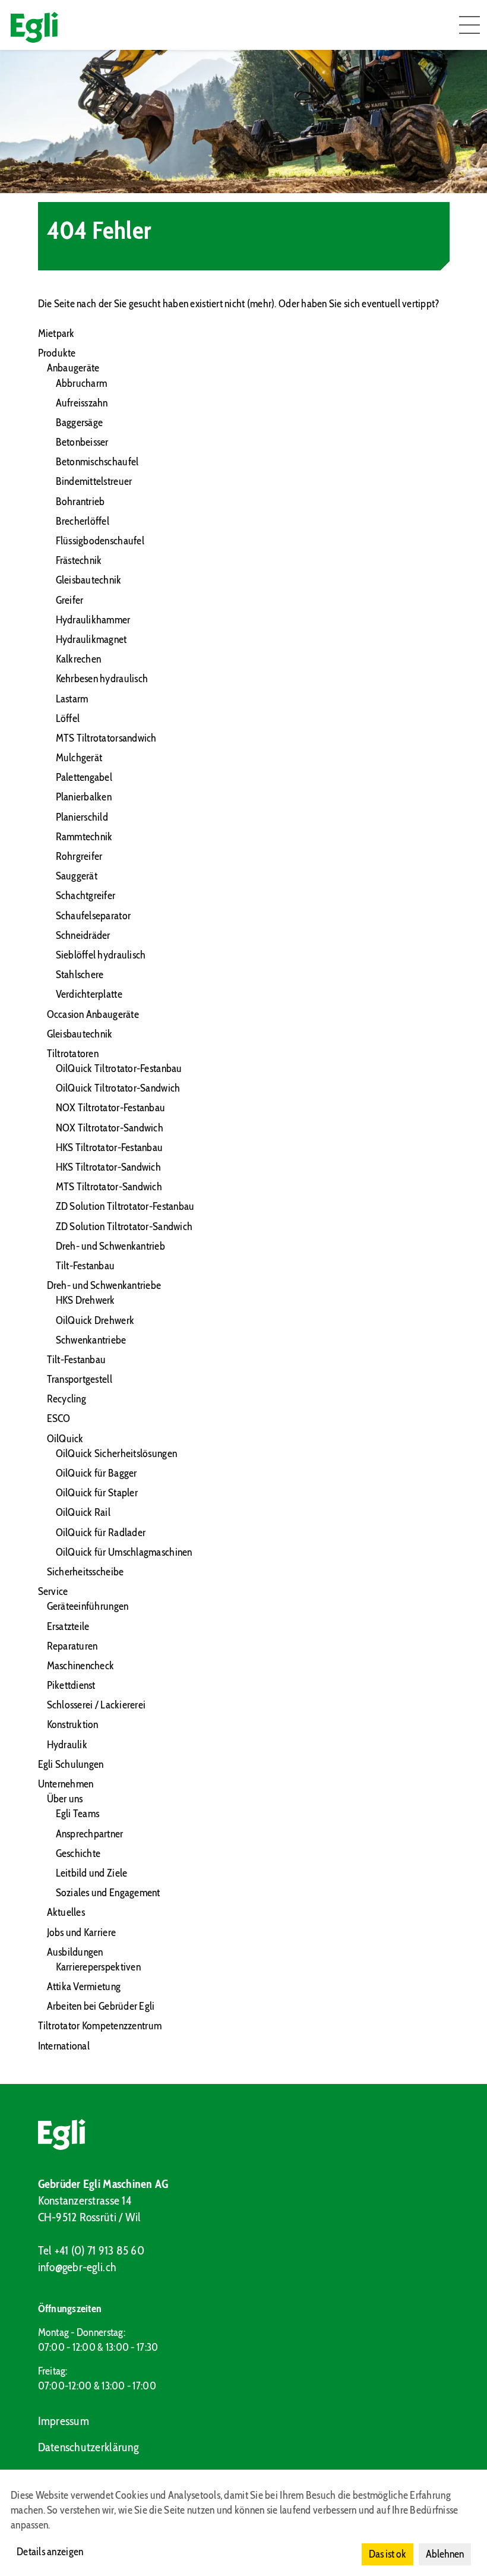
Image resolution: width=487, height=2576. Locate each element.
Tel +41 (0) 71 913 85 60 (91, 2250)
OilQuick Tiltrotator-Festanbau (119, 1068)
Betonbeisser (82, 442)
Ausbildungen (75, 1952)
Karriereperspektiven (98, 1967)
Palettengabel (84, 777)
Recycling (67, 1399)
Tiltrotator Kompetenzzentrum (100, 2026)
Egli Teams (78, 1814)
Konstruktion (73, 1724)
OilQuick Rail (83, 1512)
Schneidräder (83, 935)
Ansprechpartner (90, 1834)
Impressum (64, 2421)
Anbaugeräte (73, 368)
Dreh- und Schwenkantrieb (110, 1246)
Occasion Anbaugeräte (93, 1014)
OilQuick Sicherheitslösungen (117, 1453)
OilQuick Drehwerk (95, 1320)
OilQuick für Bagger (97, 1473)
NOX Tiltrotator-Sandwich (110, 1128)
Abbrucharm (82, 383)
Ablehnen (445, 2554)
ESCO (59, 1418)
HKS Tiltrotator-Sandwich (108, 1167)
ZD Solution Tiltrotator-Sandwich (124, 1226)
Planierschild (82, 817)
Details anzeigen (50, 2552)
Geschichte (78, 1853)
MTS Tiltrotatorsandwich (106, 738)
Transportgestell (80, 1379)
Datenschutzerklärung (88, 2447)
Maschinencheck (81, 1666)
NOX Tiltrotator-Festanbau (111, 1108)
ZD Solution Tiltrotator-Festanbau (125, 1206)
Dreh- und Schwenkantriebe (104, 1285)
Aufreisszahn (82, 403)
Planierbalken (84, 797)
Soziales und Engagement (108, 1893)
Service (53, 1591)
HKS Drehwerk (86, 1300)
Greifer (70, 600)
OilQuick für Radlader (101, 1533)
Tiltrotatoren (73, 1054)
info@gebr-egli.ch (78, 2267)
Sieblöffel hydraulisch (101, 955)
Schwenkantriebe (91, 1340)
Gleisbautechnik (89, 580)
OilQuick (65, 1439)
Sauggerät (77, 876)
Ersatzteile (68, 1626)
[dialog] (243, 2523)
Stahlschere (80, 975)
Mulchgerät (79, 758)
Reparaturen (72, 1646)
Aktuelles (66, 1912)
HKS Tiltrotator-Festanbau (110, 1147)
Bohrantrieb (80, 502)
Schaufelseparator (94, 916)
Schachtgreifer (86, 896)
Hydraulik (67, 1745)
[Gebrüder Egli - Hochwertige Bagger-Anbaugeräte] (244, 2134)
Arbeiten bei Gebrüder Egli (101, 2006)
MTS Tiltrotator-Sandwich (109, 1187)
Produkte (57, 353)
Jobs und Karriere (82, 1932)
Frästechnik (79, 560)
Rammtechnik (84, 837)
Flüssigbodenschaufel (100, 541)
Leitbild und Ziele (92, 1873)
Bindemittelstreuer (94, 481)
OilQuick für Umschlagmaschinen (124, 1552)
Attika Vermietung (84, 1987)
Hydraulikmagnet (91, 639)
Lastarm (72, 699)
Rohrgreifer (79, 856)
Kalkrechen (79, 659)
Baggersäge (80, 422)
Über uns (65, 1799)
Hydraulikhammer (93, 620)
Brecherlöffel (83, 521)
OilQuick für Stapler (97, 1493)
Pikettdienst (71, 1685)
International (64, 2046)
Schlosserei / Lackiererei (97, 1705)
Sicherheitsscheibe (86, 1572)
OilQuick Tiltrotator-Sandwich (118, 1088)
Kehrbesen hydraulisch (102, 679)
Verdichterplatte (89, 994)
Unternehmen (66, 1784)
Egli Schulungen (71, 1764)
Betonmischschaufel (97, 462)
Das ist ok (388, 2554)
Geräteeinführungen (88, 1606)
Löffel (68, 718)
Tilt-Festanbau (86, 1266)
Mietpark (56, 333)
